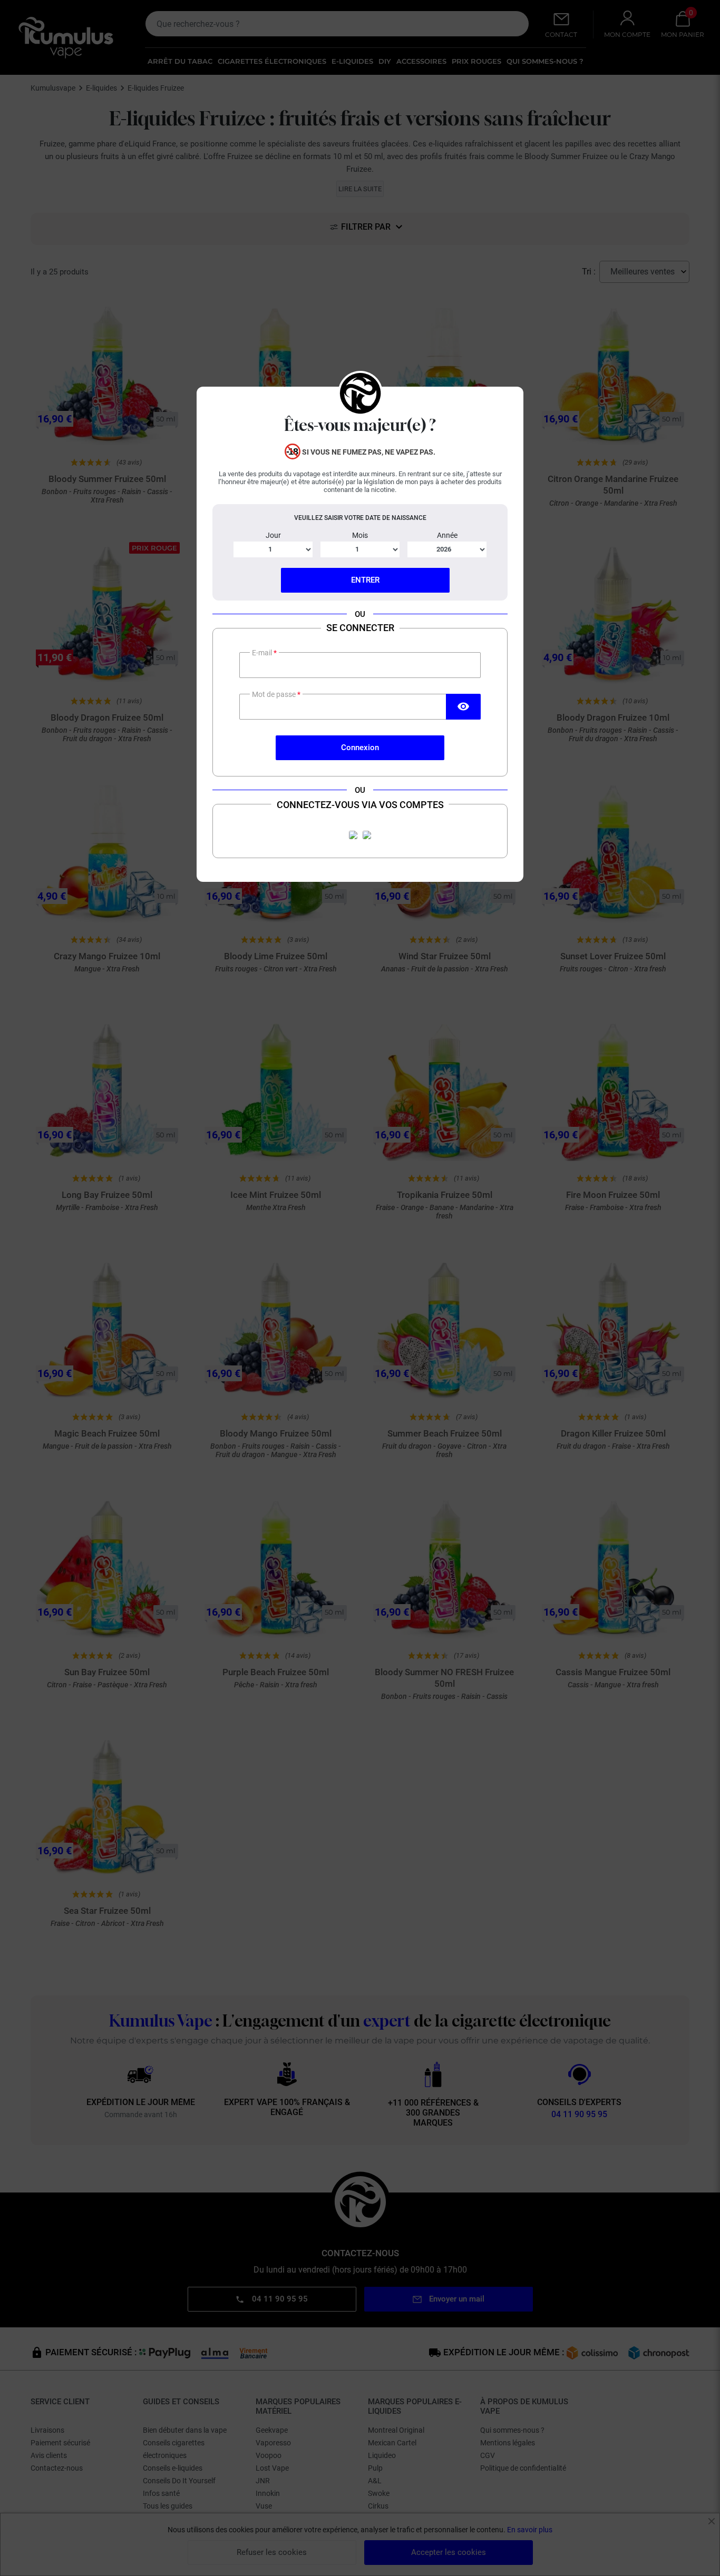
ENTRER (365, 580)
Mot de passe (275, 694)
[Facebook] (353, 835)
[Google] (367, 835)
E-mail (263, 653)
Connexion (360, 748)
